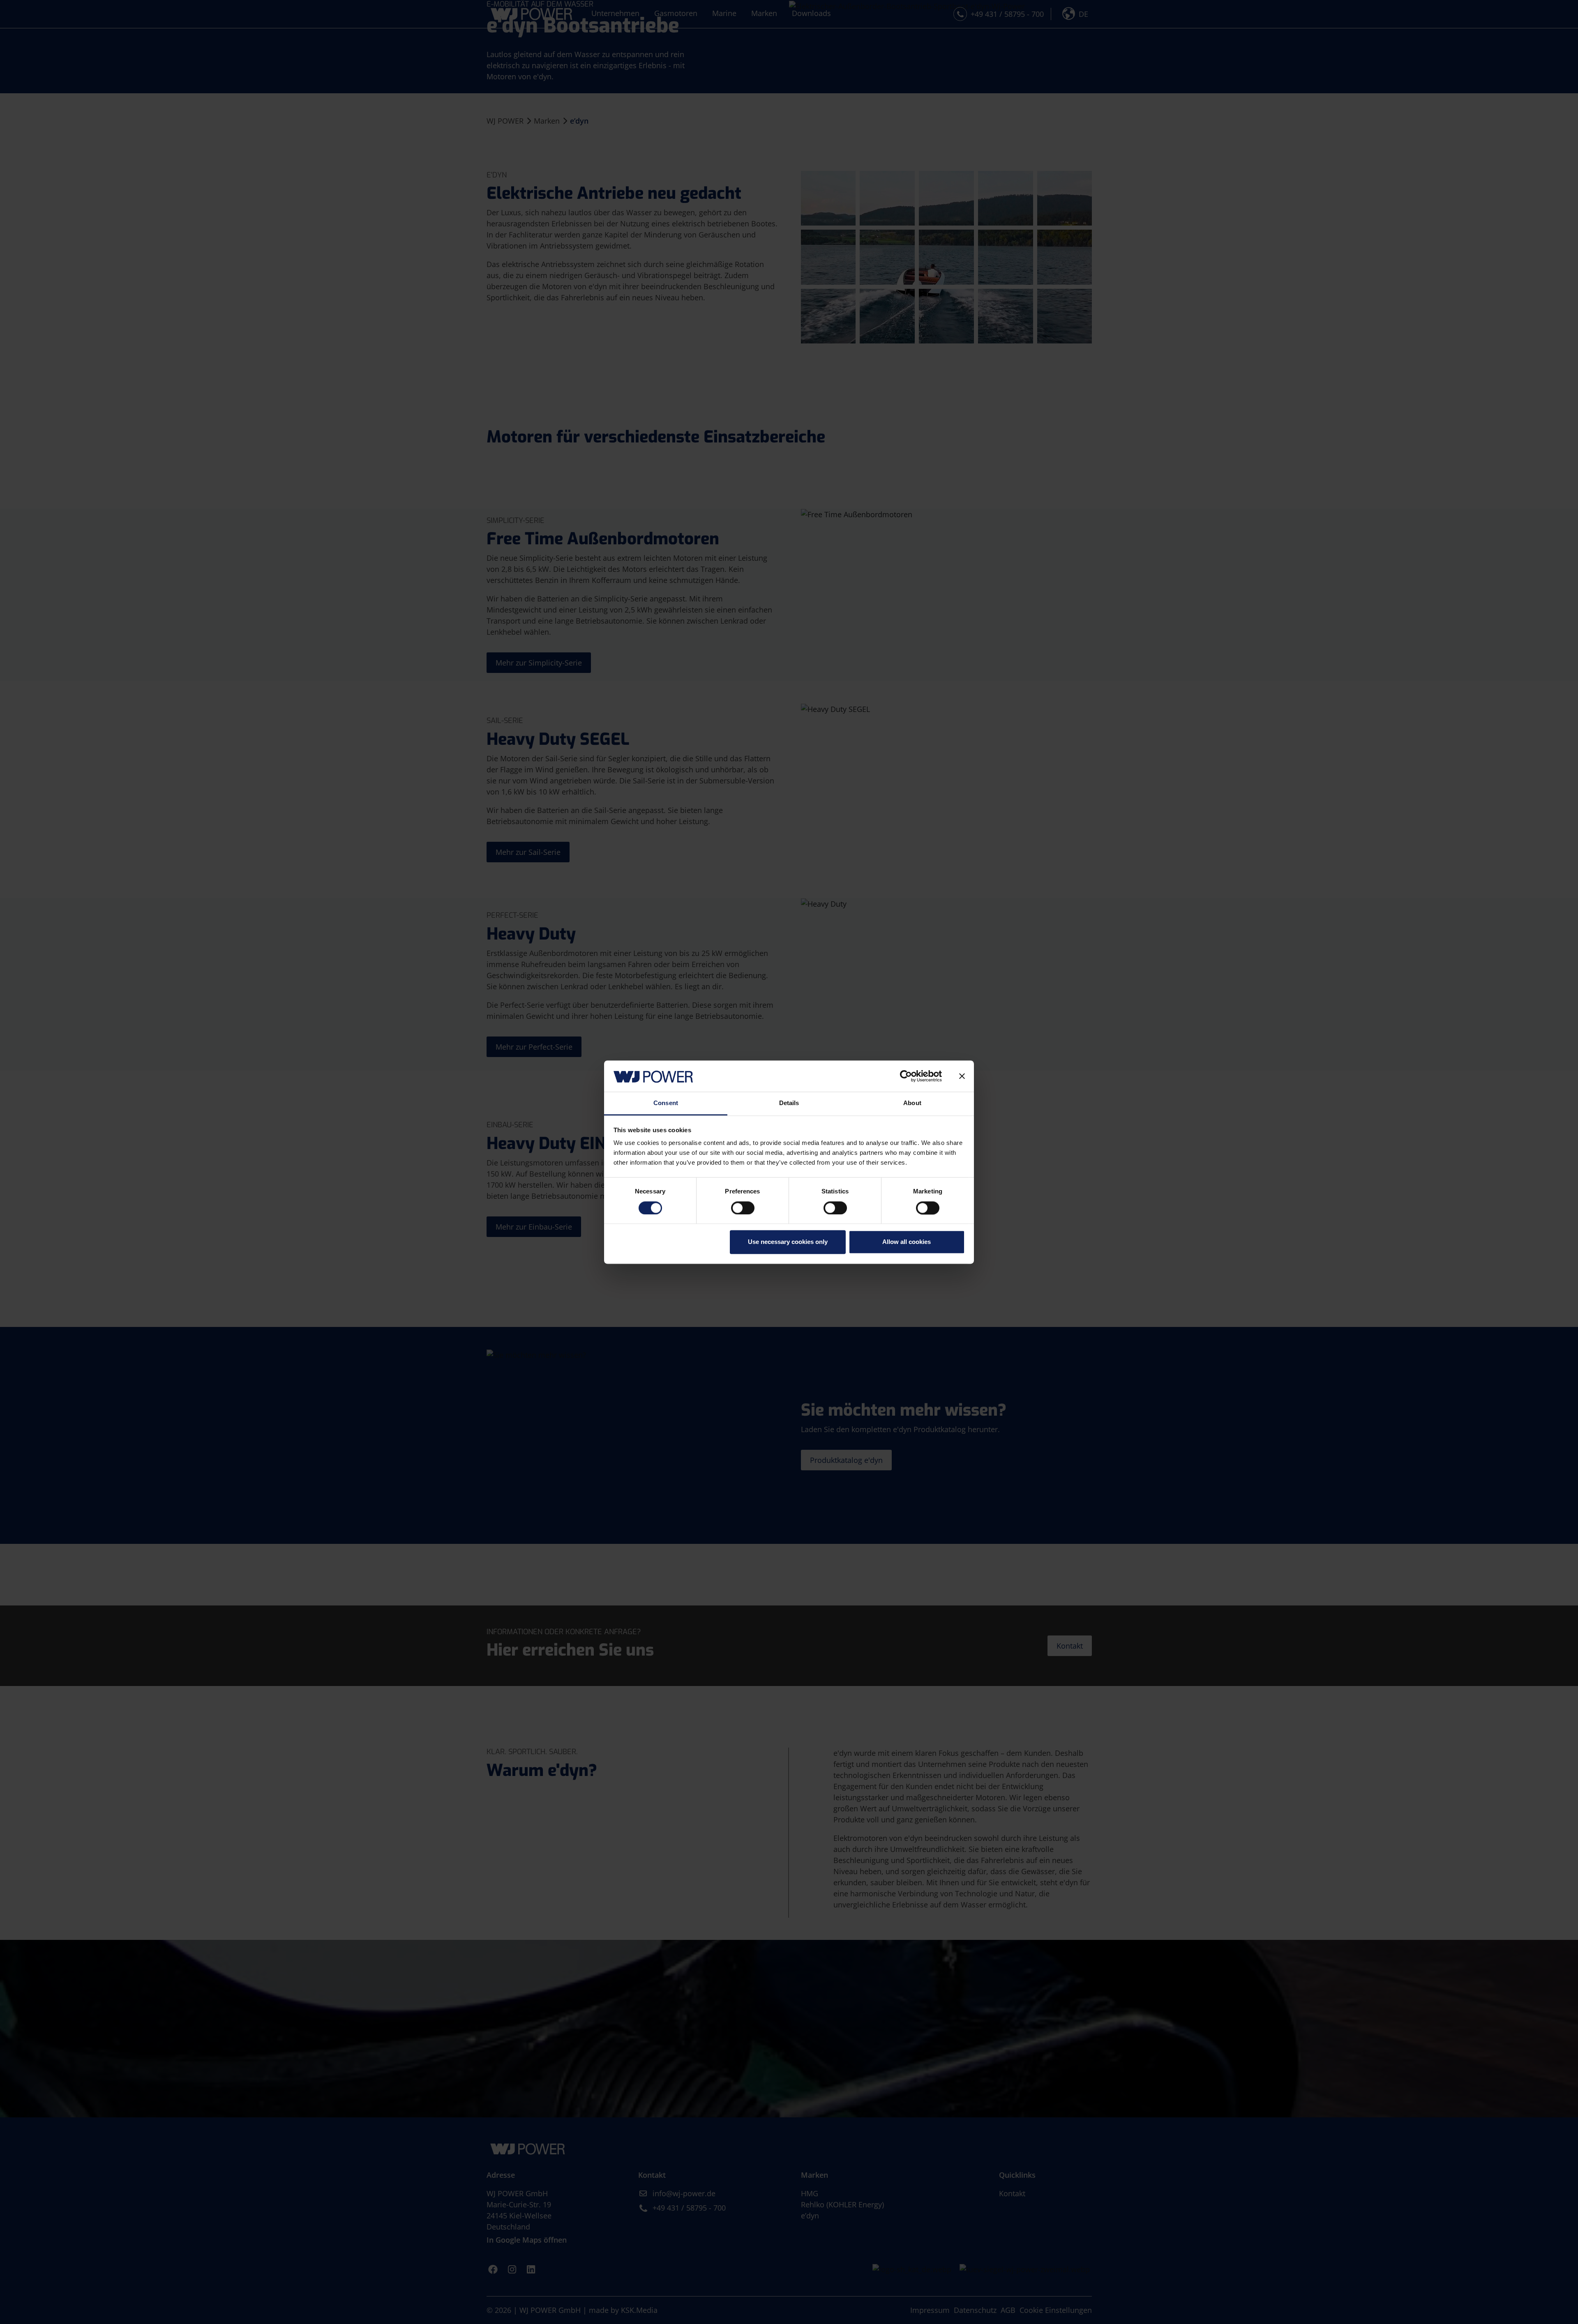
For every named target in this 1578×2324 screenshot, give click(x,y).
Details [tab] (789, 1103)
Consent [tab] (666, 1103)
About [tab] (912, 1103)
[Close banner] (962, 1076)
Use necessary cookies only (788, 1242)
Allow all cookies (907, 1242)
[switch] (743, 1208)
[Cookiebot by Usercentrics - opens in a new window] (906, 1076)
